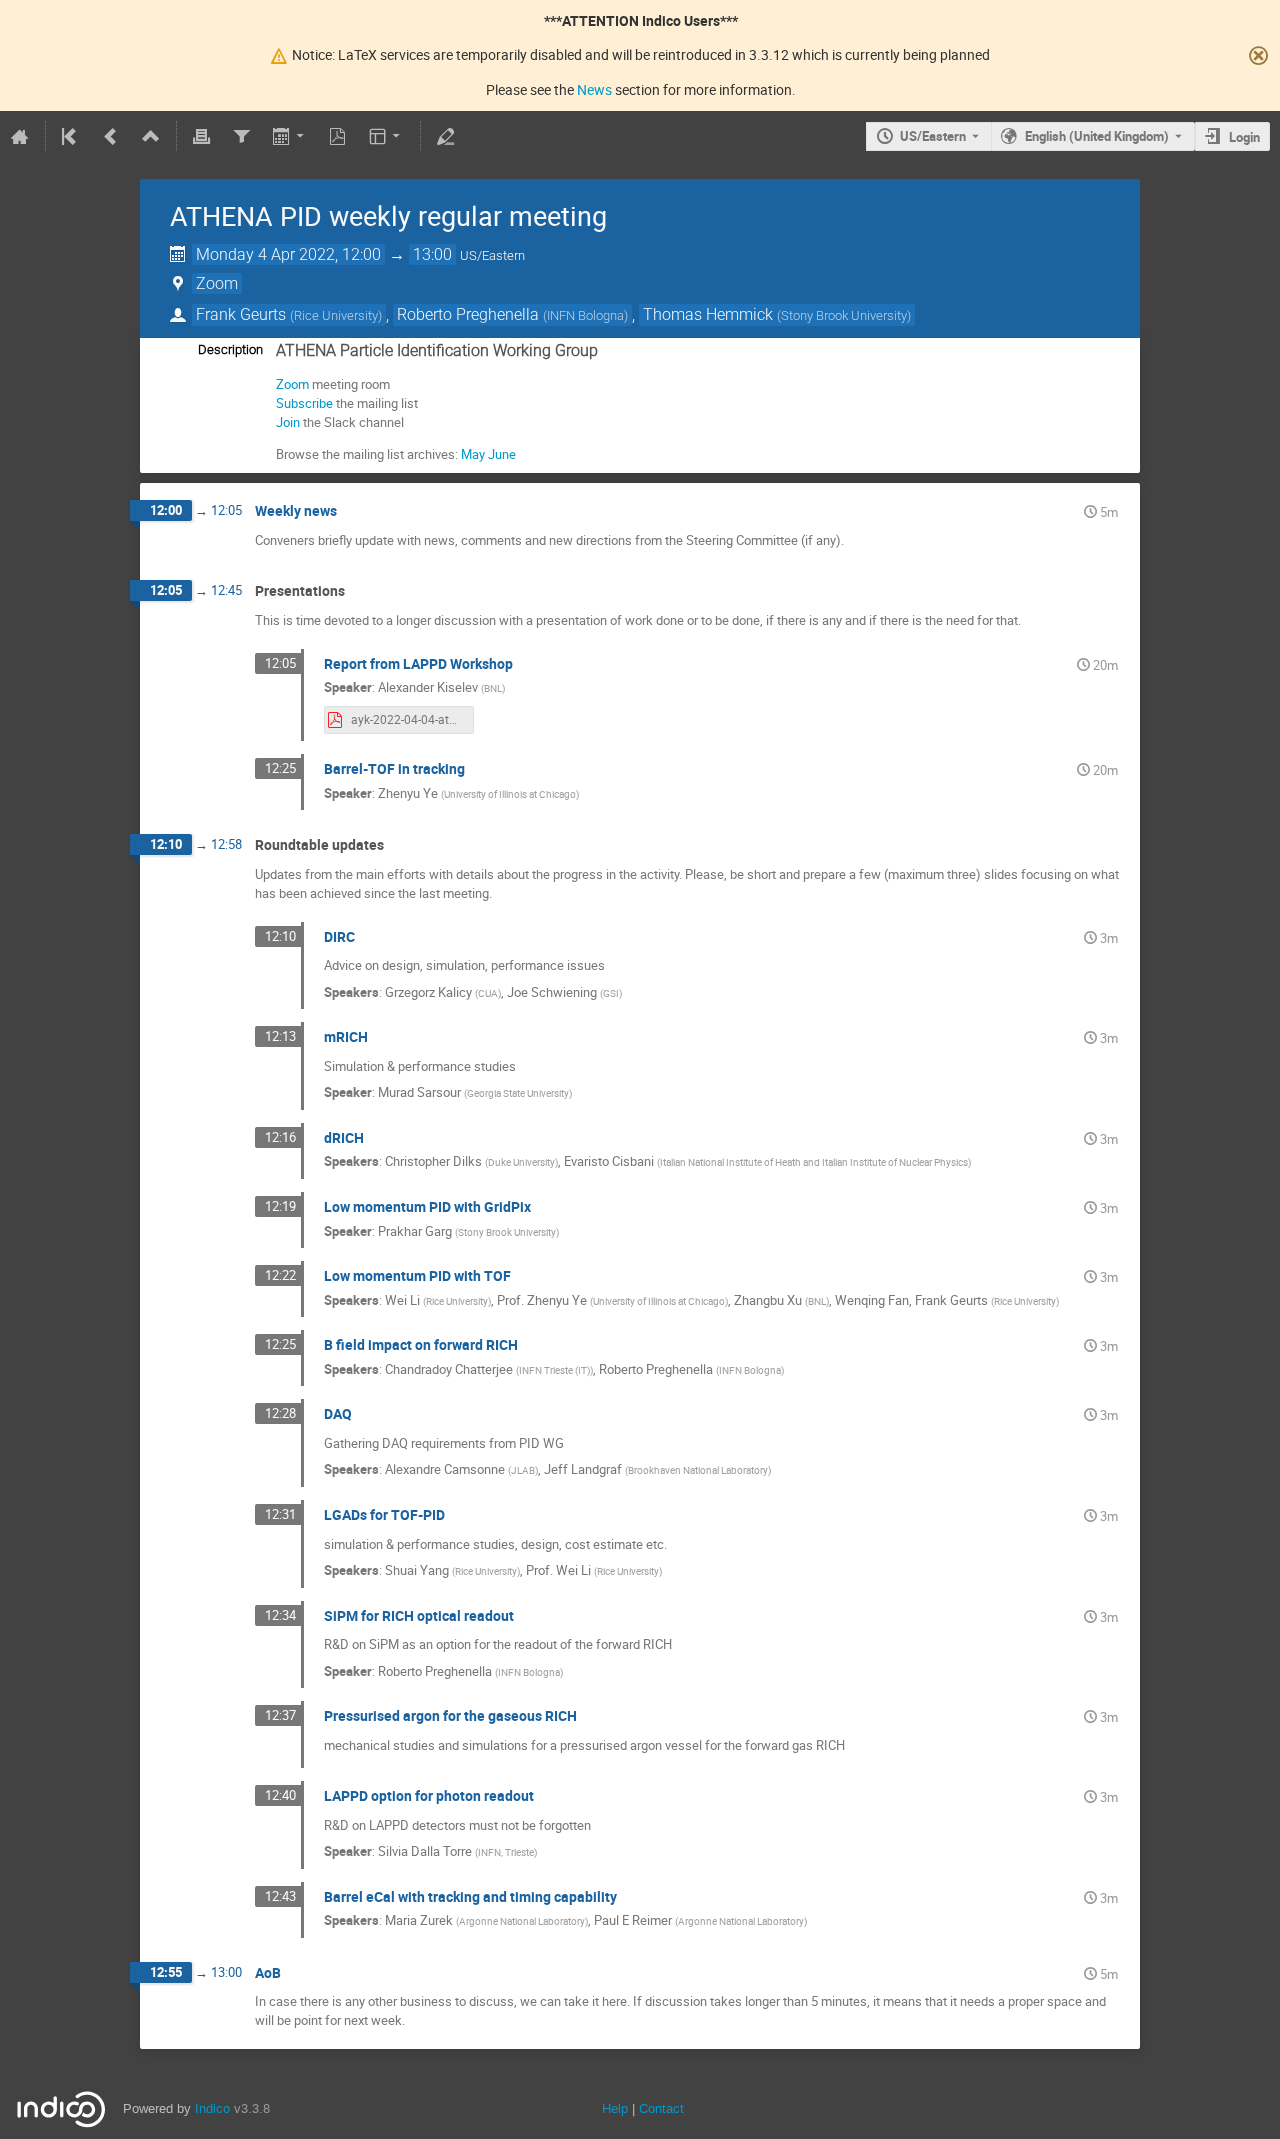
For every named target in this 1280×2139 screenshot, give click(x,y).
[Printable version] (202, 136)
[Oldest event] (71, 136)
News (594, 89)
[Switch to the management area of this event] (446, 136)
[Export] (289, 136)
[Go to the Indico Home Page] (20, 136)
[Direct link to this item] (351, 511)
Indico (212, 2108)
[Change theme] (386, 136)
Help (615, 2108)
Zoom (292, 384)
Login (1244, 137)
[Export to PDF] (338, 136)
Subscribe (304, 403)
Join (288, 422)
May (473, 454)
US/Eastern (933, 136)
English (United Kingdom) (1097, 136)
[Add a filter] (241, 136)
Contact (661, 2108)
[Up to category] (151, 136)
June (502, 454)
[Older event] (111, 136)
